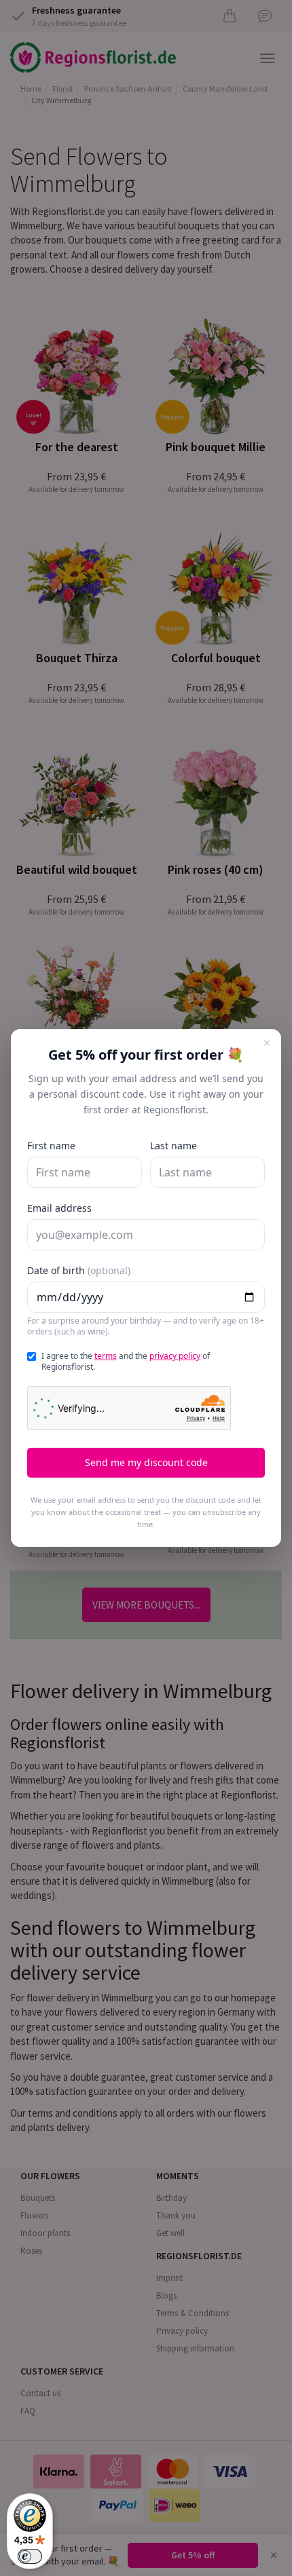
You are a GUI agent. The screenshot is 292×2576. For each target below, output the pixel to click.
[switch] (30, 2556)
